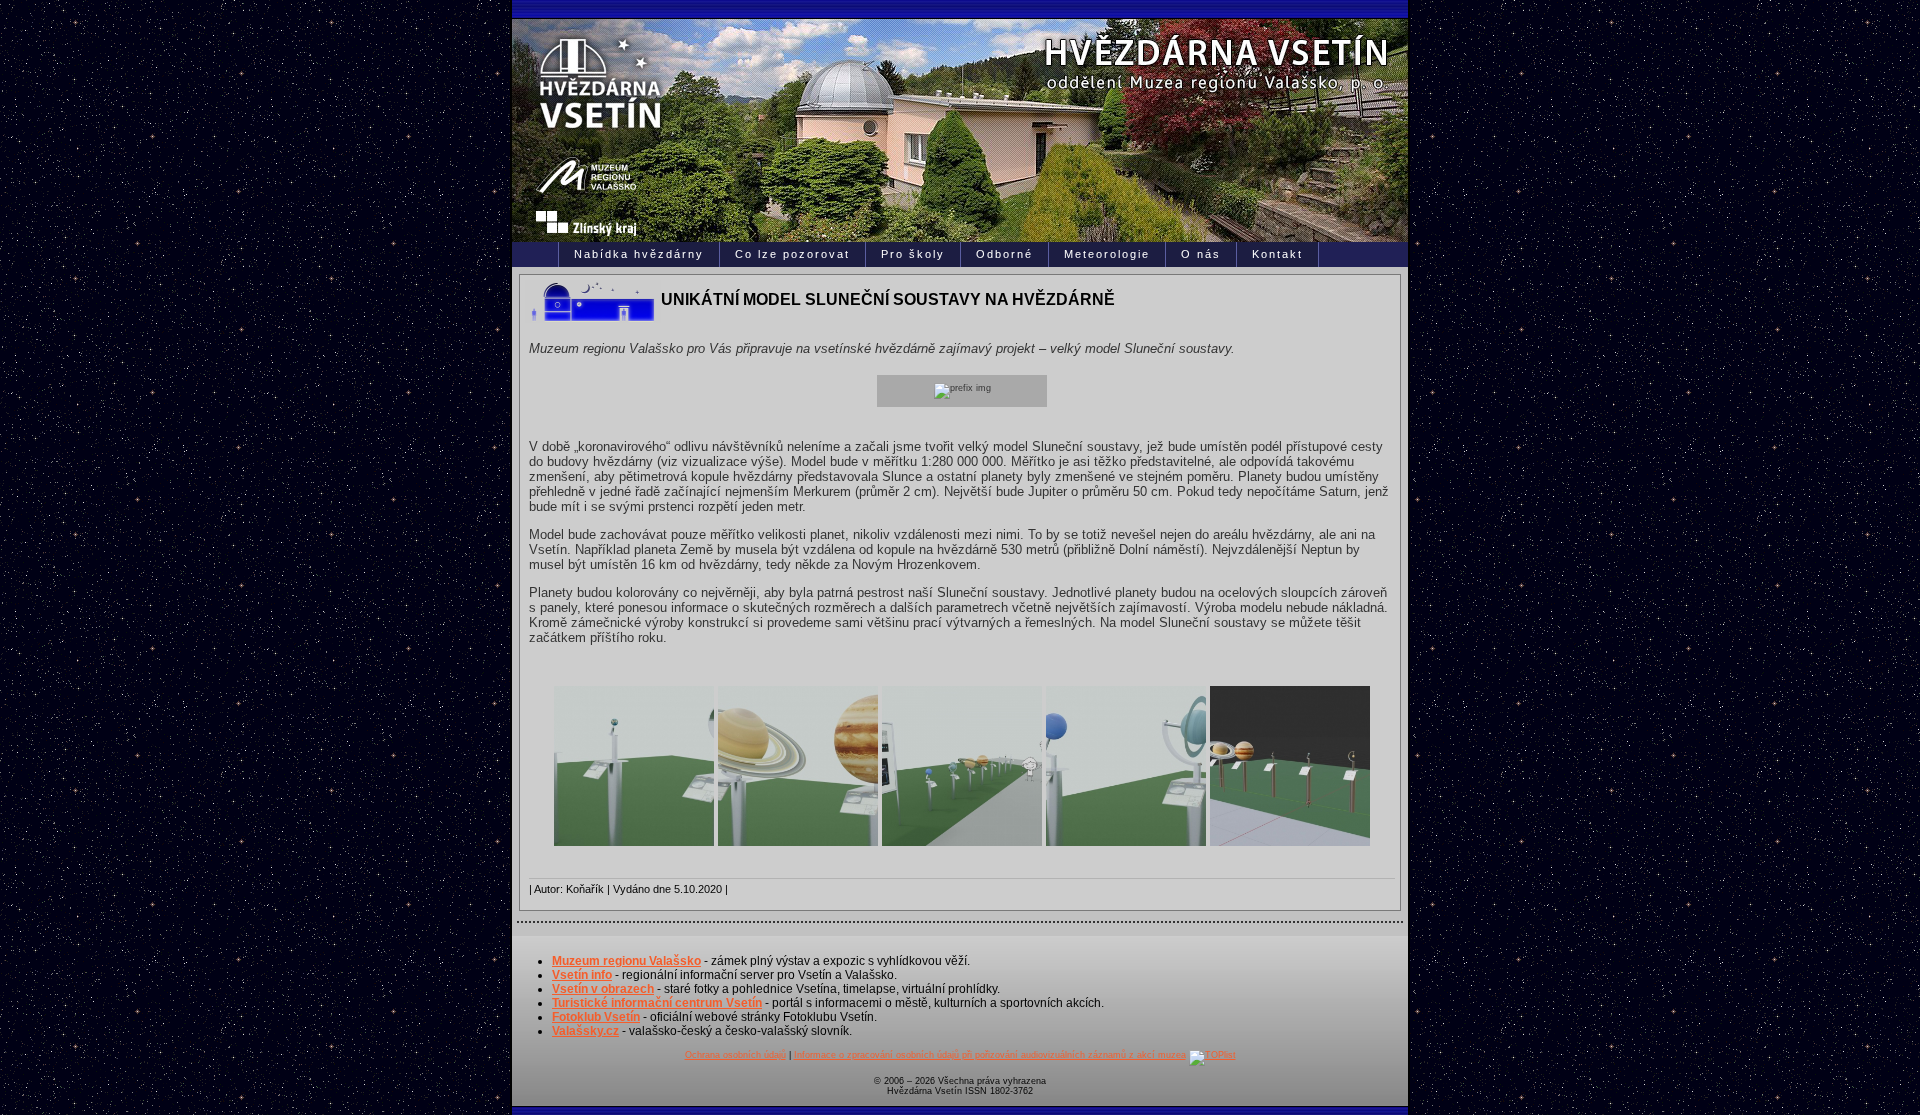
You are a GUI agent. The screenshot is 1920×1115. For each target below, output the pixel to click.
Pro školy (913, 254)
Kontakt (1277, 254)
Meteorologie (1107, 254)
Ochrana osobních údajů (735, 1055)
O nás (1201, 254)
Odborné (1004, 254)
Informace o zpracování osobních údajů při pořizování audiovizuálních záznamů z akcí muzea (990, 1055)
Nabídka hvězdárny (639, 254)
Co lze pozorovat (792, 254)
